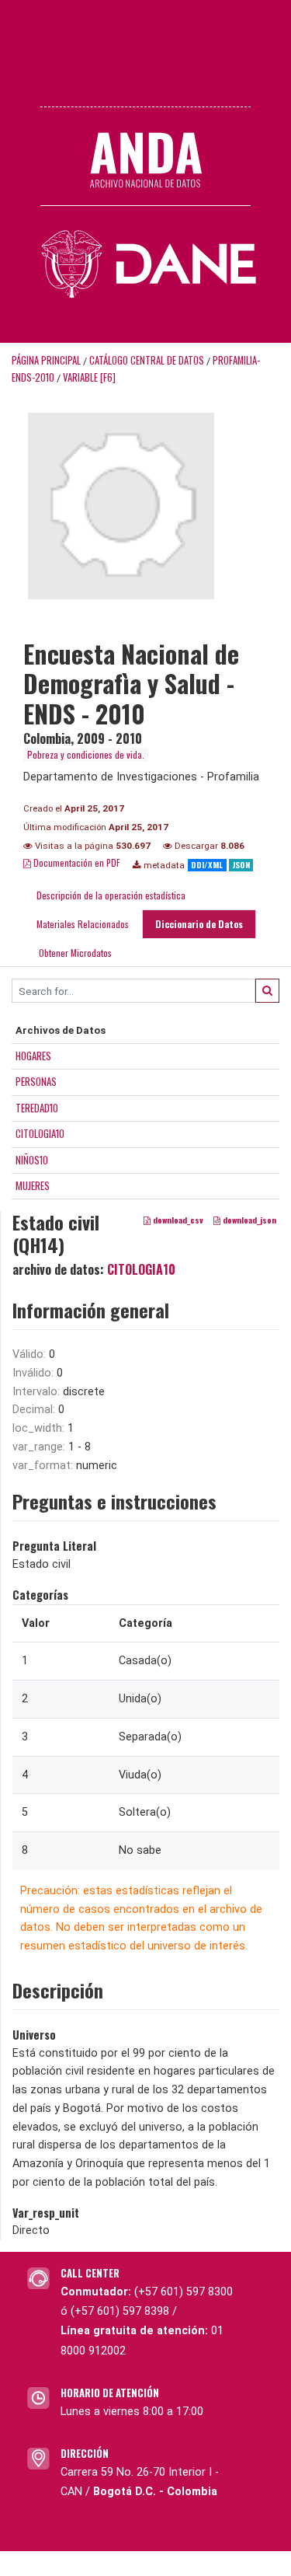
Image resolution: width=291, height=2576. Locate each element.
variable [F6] (89, 377)
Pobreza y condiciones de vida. (86, 754)
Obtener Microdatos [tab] (74, 953)
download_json (248, 1220)
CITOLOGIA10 (40, 1133)
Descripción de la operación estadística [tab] (111, 895)
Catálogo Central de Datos (147, 360)
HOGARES (33, 1056)
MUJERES (33, 1185)
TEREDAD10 (37, 1108)
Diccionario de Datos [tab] (199, 924)
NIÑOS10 (32, 1160)
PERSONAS (36, 1081)
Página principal (46, 360)
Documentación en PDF (76, 862)
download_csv (177, 1220)
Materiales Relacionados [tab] (83, 924)
